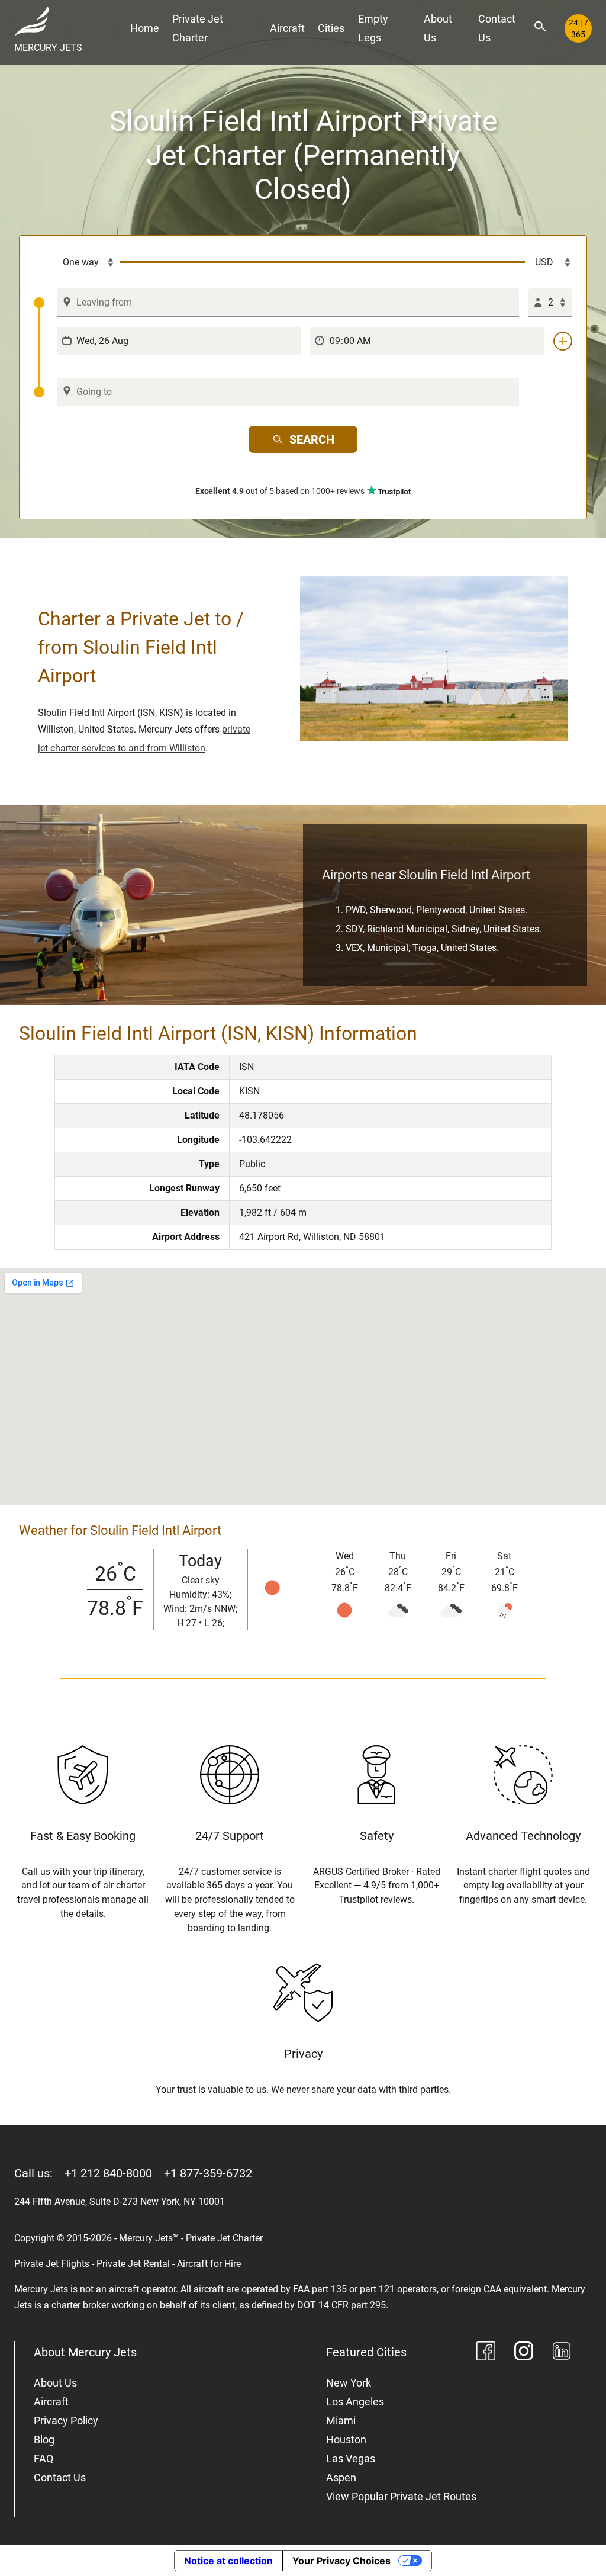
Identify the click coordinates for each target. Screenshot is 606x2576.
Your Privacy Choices (341, 2561)
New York (349, 2383)
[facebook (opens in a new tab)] (486, 2353)
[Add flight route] (563, 341)
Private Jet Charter (198, 28)
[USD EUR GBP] (549, 262)
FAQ (43, 2458)
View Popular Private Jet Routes (401, 2496)
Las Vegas (351, 2458)
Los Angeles (355, 2402)
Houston (346, 2440)
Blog (44, 2440)
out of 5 (280, 491)
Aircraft (287, 28)
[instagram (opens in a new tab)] (524, 2353)
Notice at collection (228, 2561)
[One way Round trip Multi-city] (77, 262)
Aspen (341, 2477)
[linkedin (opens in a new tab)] (562, 2353)
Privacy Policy (66, 2421)
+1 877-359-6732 (208, 2173)
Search (312, 439)
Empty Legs (373, 28)
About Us (438, 28)
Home (145, 28)
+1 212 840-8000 (108, 2173)
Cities (331, 28)
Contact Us (497, 28)
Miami (341, 2421)
